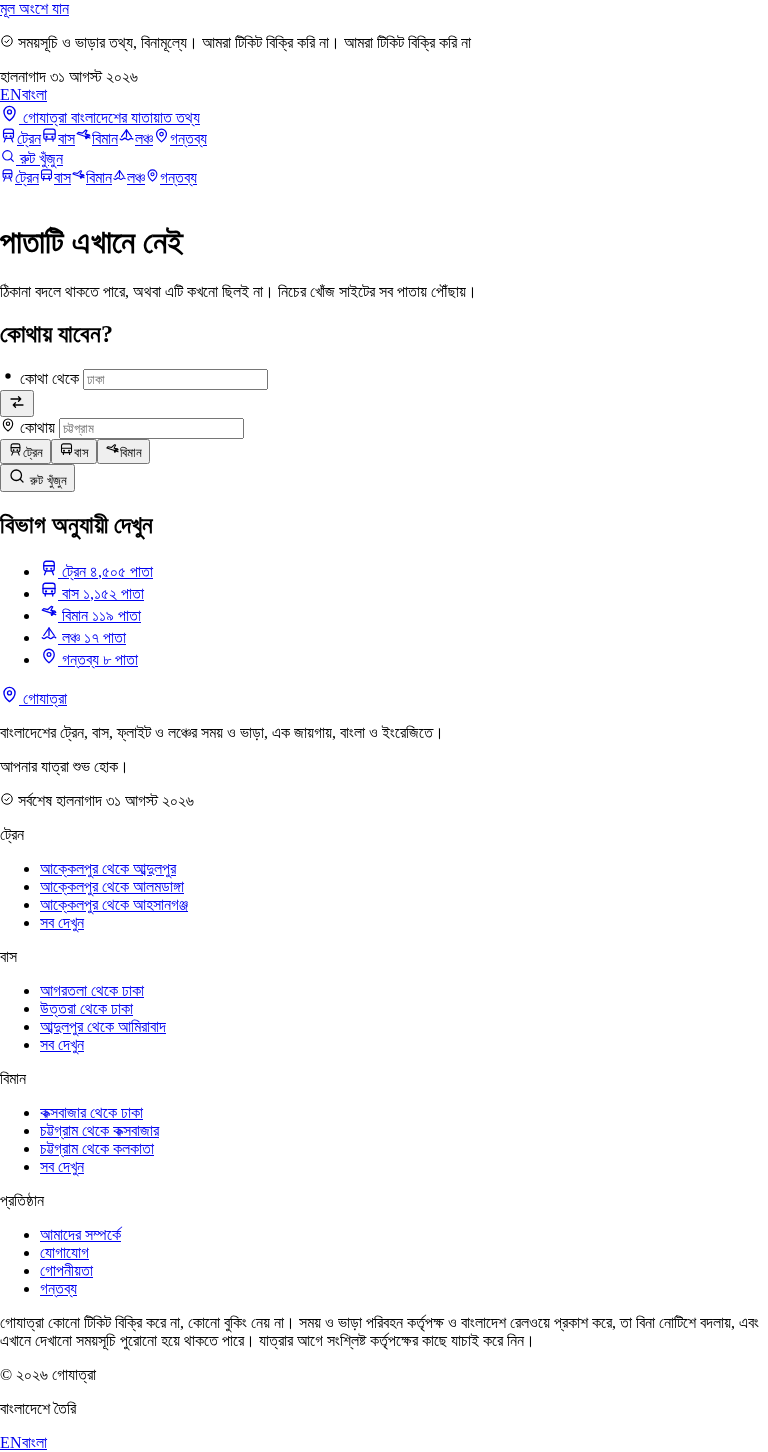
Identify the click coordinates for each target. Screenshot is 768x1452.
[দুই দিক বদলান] (17, 403)
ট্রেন (29, 138)
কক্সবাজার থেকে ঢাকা (91, 1112)
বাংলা (34, 94)
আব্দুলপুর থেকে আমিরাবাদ (103, 1026)
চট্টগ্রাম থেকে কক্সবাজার (99, 1130)
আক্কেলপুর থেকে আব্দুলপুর (108, 868)
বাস (66, 138)
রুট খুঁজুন (46, 480)
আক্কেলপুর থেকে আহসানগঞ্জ (114, 904)
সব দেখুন (62, 922)
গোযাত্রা (43, 698)
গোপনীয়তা (66, 1270)
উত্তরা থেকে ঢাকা (86, 1008)
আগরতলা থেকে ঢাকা (92, 990)
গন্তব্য (188, 138)
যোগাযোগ (64, 1252)
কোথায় (37, 427)
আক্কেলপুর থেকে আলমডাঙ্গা (112, 886)
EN (11, 94)
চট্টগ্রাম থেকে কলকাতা (97, 1148)
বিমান (105, 138)
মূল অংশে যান (34, 8)
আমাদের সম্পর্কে (80, 1234)
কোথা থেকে (49, 378)
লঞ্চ (144, 138)
